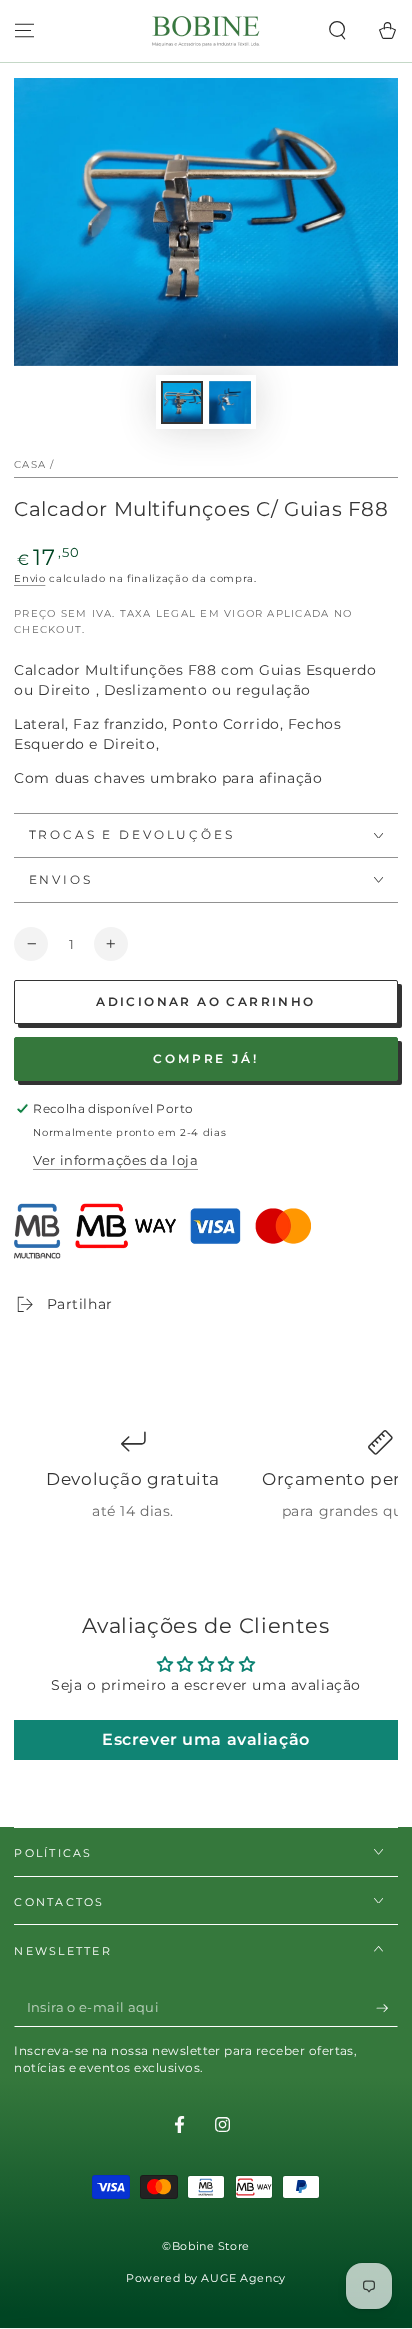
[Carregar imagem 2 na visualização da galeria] (230, 402)
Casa (30, 464)
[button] (337, 31)
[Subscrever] (387, 2008)
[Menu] (24, 31)
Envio (29, 578)
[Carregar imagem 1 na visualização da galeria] (182, 402)
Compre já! (206, 1058)
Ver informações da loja (115, 1160)
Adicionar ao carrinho (205, 1001)
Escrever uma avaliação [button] (206, 1739)
